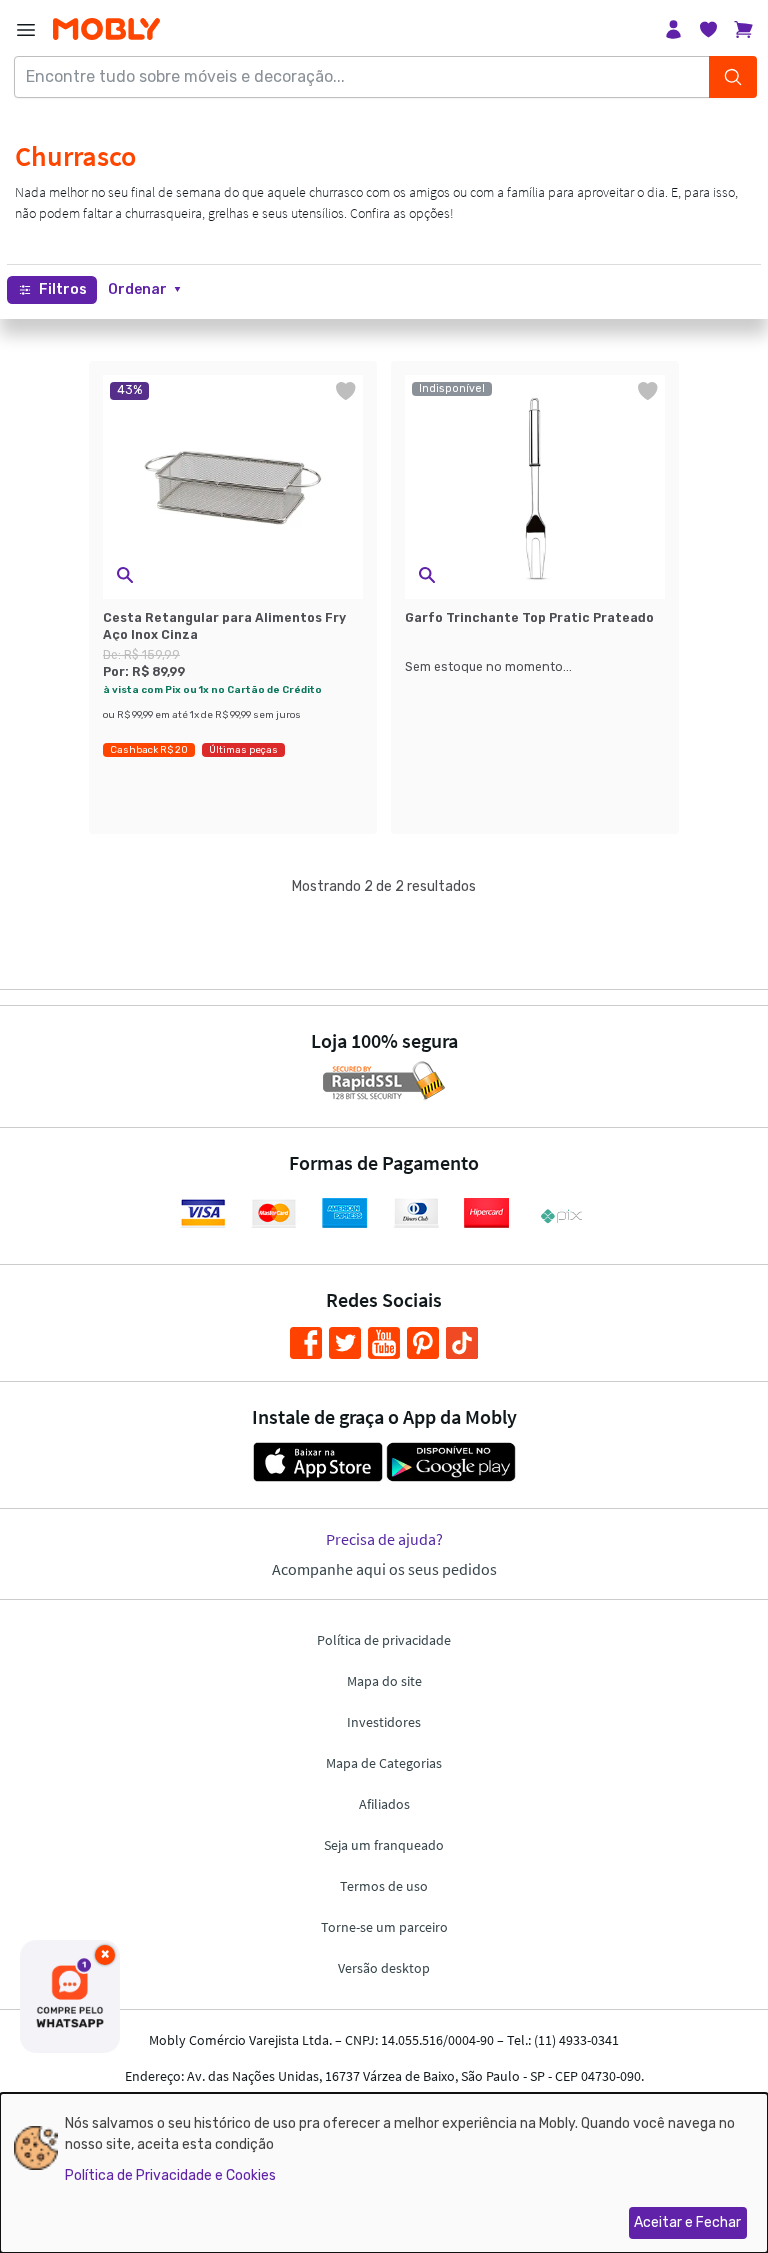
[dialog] (384, 2173)
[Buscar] (733, 77)
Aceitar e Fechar (687, 2222)
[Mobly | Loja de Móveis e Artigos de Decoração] (106, 29)
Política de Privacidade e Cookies (170, 2175)
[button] (144, 289)
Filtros (63, 289)
